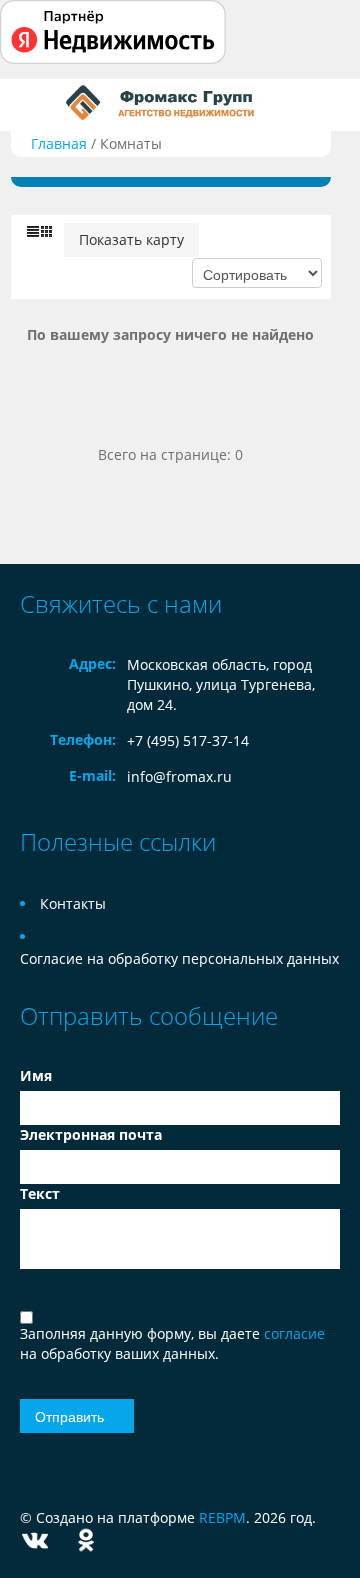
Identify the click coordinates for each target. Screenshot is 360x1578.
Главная (59, 143)
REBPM (222, 1517)
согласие (294, 1333)
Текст (40, 1193)
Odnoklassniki (86, 1540)
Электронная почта (91, 1134)
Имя (36, 1075)
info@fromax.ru (179, 776)
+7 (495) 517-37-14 (188, 740)
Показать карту (131, 239)
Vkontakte (35, 1540)
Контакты (73, 903)
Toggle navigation (37, 102)
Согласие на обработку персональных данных (179, 958)
